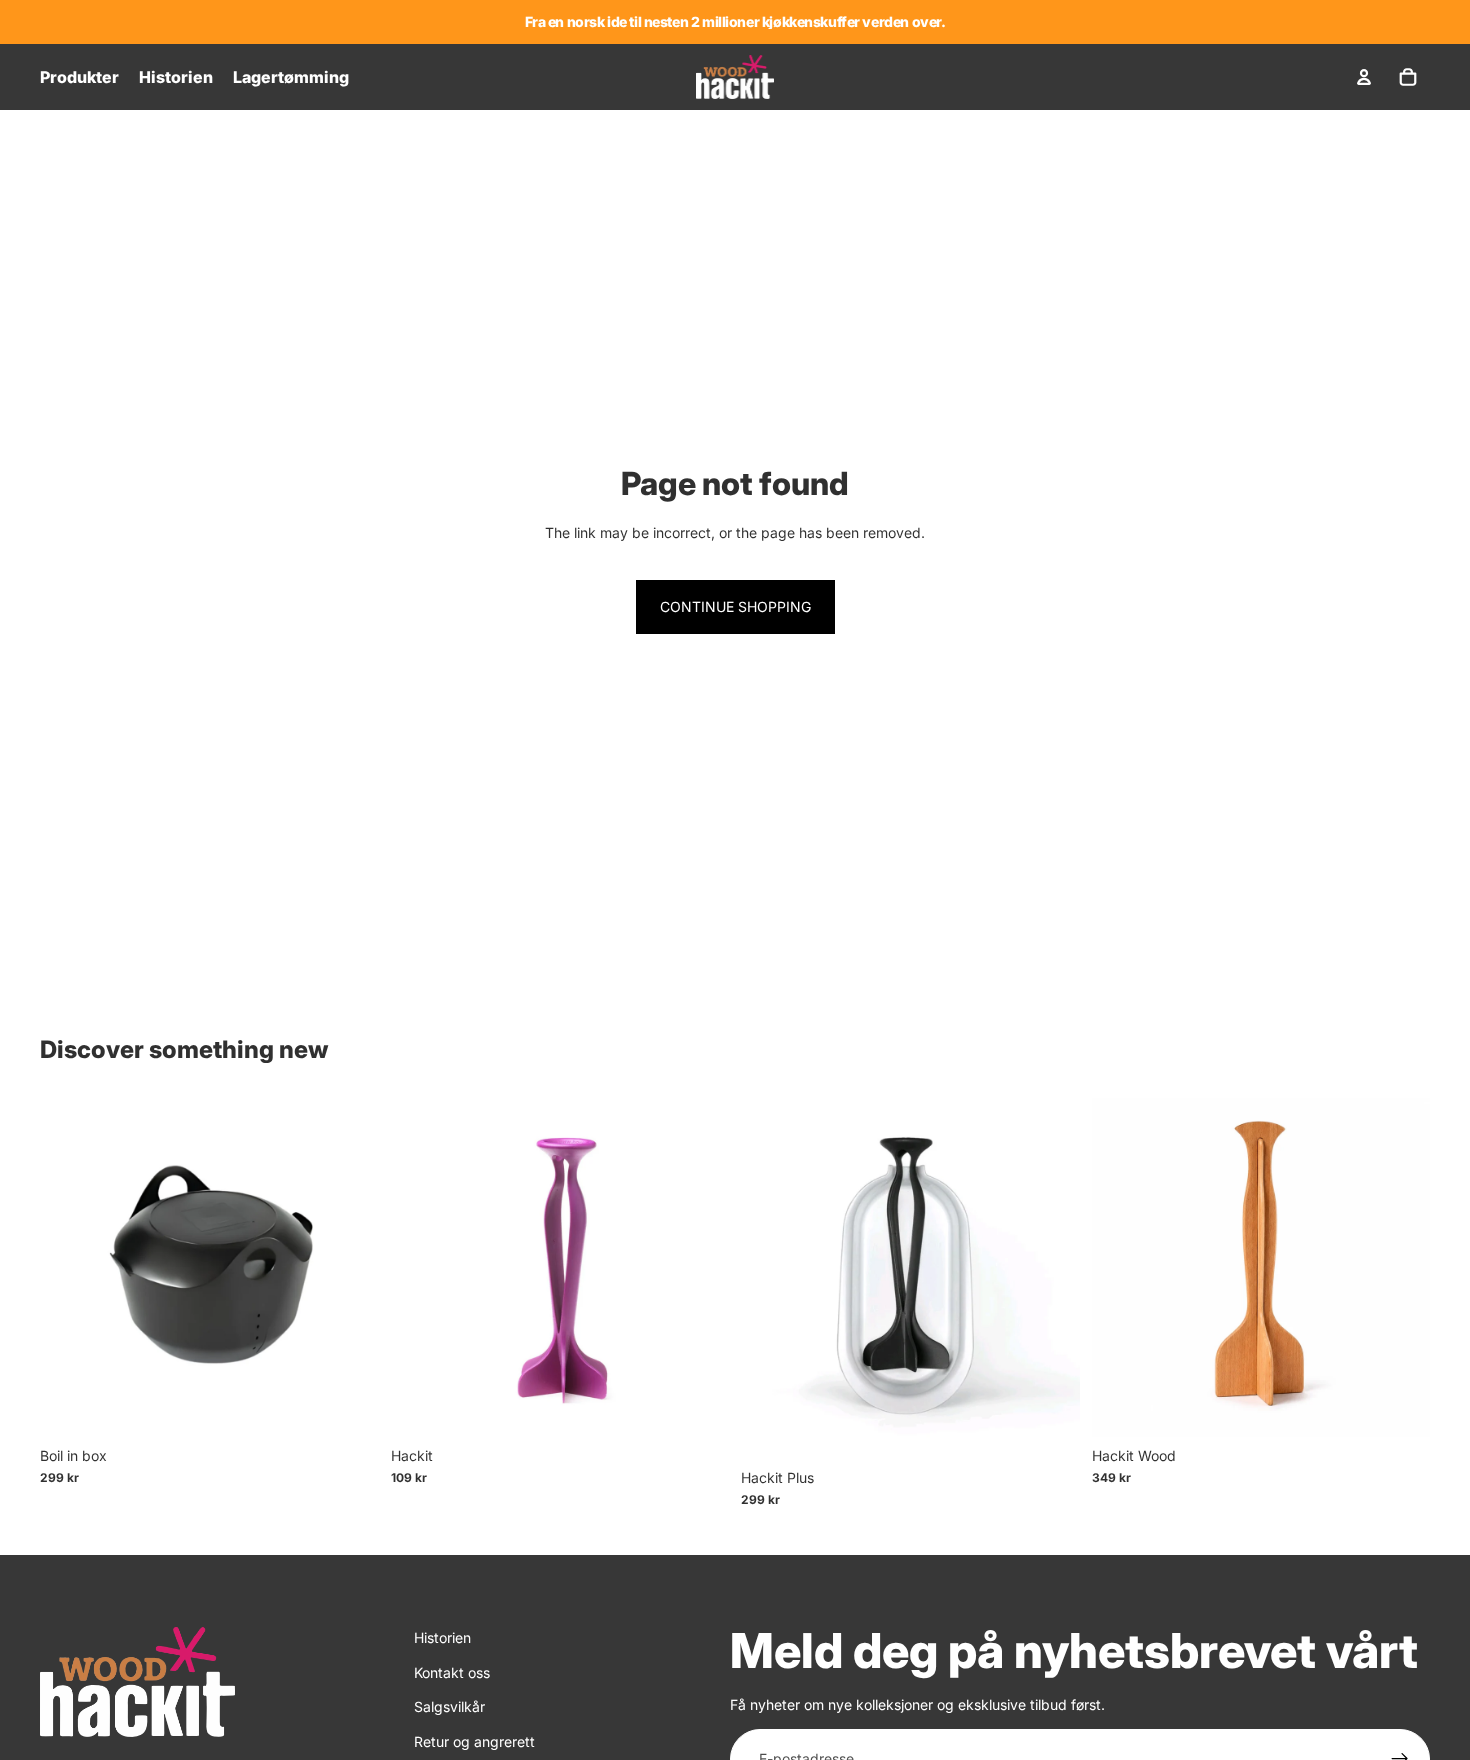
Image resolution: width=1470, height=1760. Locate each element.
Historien (442, 1637)
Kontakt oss (452, 1672)
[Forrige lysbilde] (70, 1268)
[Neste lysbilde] (349, 1268)
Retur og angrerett (474, 1741)
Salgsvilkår (449, 1706)
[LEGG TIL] (348, 1406)
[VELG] (698, 1406)
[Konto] (1364, 77)
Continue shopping (735, 606)
